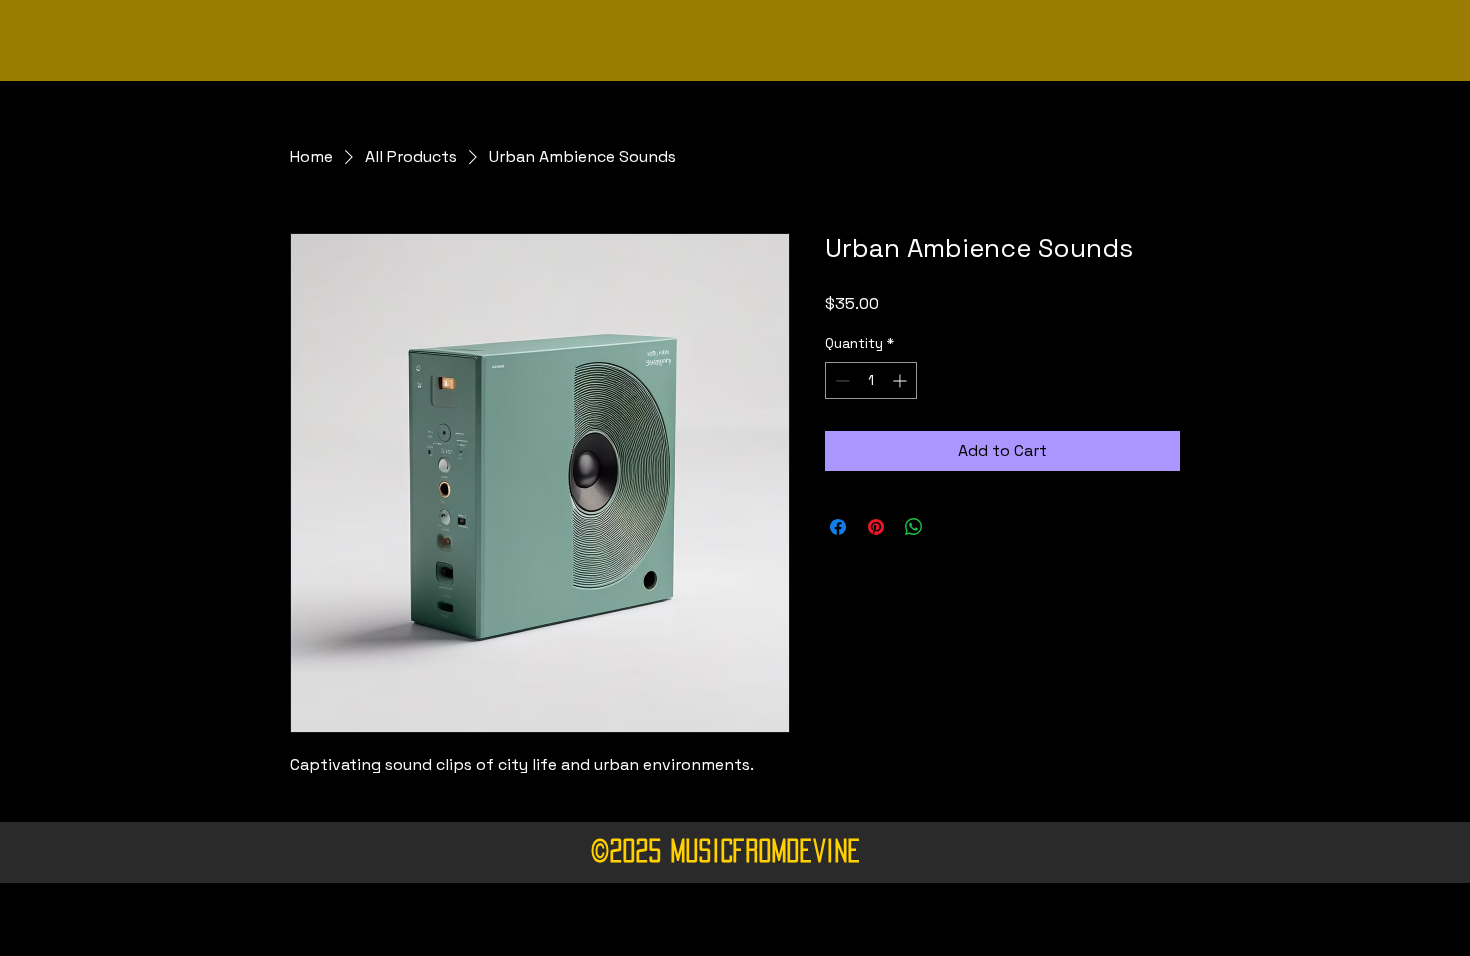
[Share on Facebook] (838, 527)
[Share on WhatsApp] (914, 527)
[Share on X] (952, 527)
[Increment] (901, 380)
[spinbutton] (871, 380)
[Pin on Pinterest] (876, 527)
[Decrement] (840, 380)
